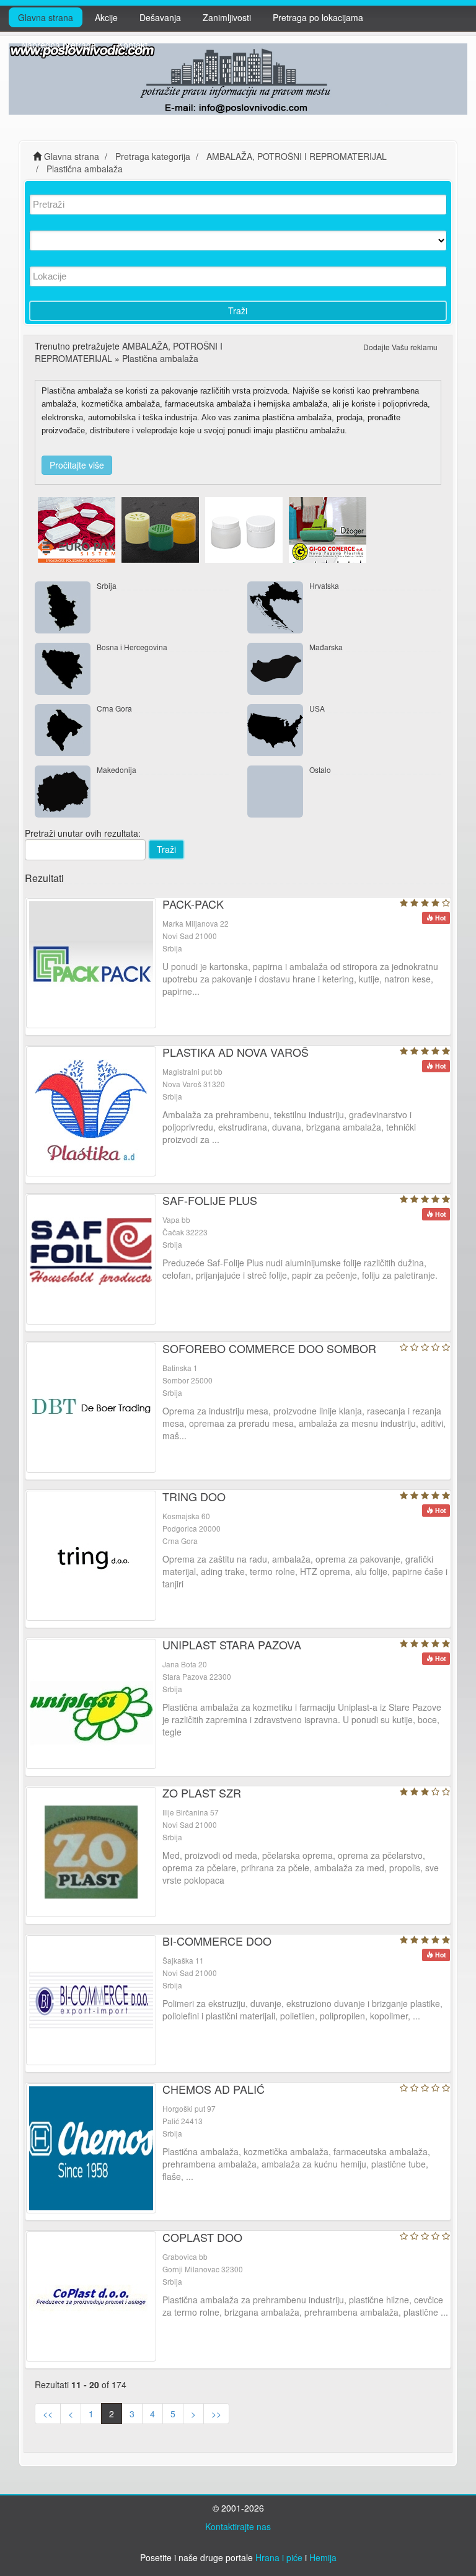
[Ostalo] (275, 792)
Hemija (323, 2557)
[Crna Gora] (63, 730)
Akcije (106, 17)
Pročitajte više (77, 465)
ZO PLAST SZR (202, 1793)
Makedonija (117, 770)
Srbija (107, 585)
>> (216, 2414)
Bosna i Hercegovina (132, 647)
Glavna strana (46, 17)
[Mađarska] (275, 669)
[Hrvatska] (275, 607)
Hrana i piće (279, 2557)
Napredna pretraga (59, 45)
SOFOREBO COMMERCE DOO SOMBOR (269, 1348)
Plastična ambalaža (160, 358)
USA (317, 708)
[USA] (275, 730)
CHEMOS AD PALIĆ (214, 2089)
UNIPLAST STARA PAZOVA (232, 1644)
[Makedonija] (63, 792)
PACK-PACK (193, 904)
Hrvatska (324, 585)
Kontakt (133, 45)
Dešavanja (160, 17)
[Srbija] (63, 607)
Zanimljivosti (227, 17)
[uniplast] (244, 528)
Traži (238, 311)
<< (48, 2414)
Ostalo (320, 770)
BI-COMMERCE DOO (217, 1941)
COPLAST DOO (202, 2237)
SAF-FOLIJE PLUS (210, 1200)
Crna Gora (114, 708)
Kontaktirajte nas (238, 2526)
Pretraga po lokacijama (318, 17)
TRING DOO (194, 1496)
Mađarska (326, 647)
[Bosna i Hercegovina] (63, 669)
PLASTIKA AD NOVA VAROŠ (236, 1052)
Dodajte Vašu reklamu (400, 347)
